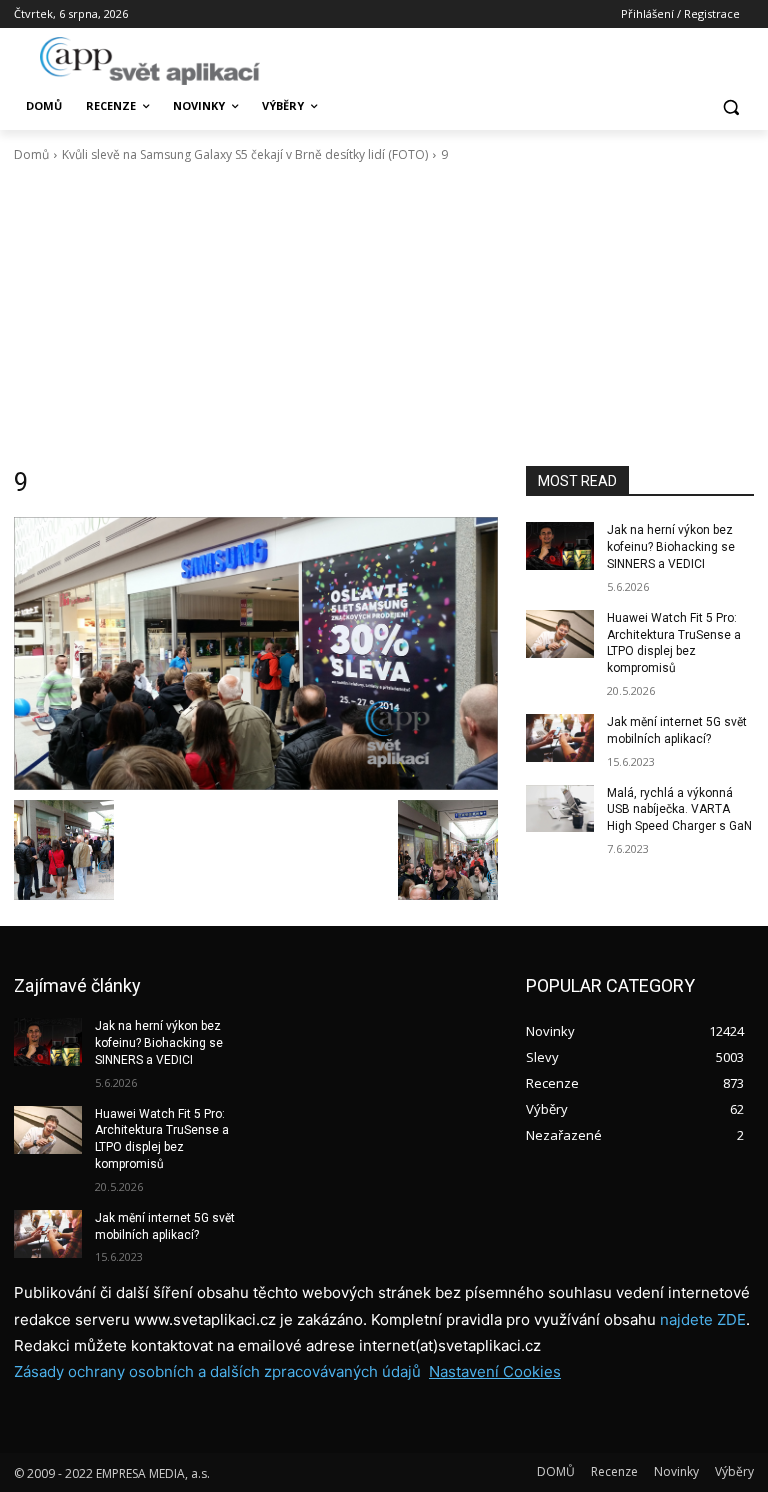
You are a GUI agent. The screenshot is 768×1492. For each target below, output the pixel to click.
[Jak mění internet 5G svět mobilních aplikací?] (560, 738)
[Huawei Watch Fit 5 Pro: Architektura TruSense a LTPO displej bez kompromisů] (560, 634)
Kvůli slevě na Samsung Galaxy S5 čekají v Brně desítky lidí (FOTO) (245, 154)
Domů (31, 154)
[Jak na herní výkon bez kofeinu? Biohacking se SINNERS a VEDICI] (560, 546)
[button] (730, 106)
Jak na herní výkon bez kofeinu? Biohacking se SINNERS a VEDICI (671, 547)
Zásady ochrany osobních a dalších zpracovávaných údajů (217, 1371)
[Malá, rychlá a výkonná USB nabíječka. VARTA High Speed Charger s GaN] (560, 809)
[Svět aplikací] (150, 61)
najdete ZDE (703, 1319)
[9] (256, 653)
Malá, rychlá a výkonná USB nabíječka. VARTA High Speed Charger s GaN (679, 810)
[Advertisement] (384, 315)
